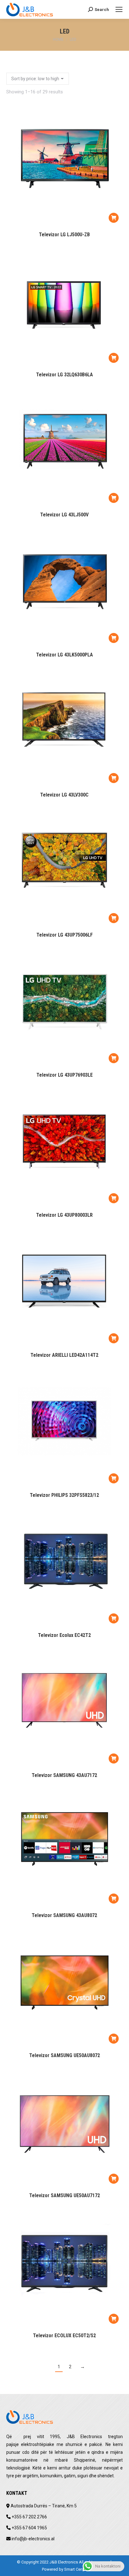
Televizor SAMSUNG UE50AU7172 (64, 2195)
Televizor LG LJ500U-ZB (64, 235)
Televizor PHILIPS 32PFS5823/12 (64, 1495)
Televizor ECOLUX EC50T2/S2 (64, 2336)
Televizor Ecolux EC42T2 (64, 1635)
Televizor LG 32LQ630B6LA (64, 375)
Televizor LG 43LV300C (64, 795)
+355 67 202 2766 (29, 2517)
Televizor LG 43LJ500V (64, 515)
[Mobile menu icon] (119, 9)
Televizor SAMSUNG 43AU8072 (64, 1915)
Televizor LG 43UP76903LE (64, 1075)
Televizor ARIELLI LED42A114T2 (64, 1355)
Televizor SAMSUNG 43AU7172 (64, 1775)
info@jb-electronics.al (33, 2539)
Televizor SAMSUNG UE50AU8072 (64, 2055)
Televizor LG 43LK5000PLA (64, 655)
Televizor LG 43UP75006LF (64, 935)
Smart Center (76, 2569)
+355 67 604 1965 (29, 2528)
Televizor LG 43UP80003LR (64, 1215)
